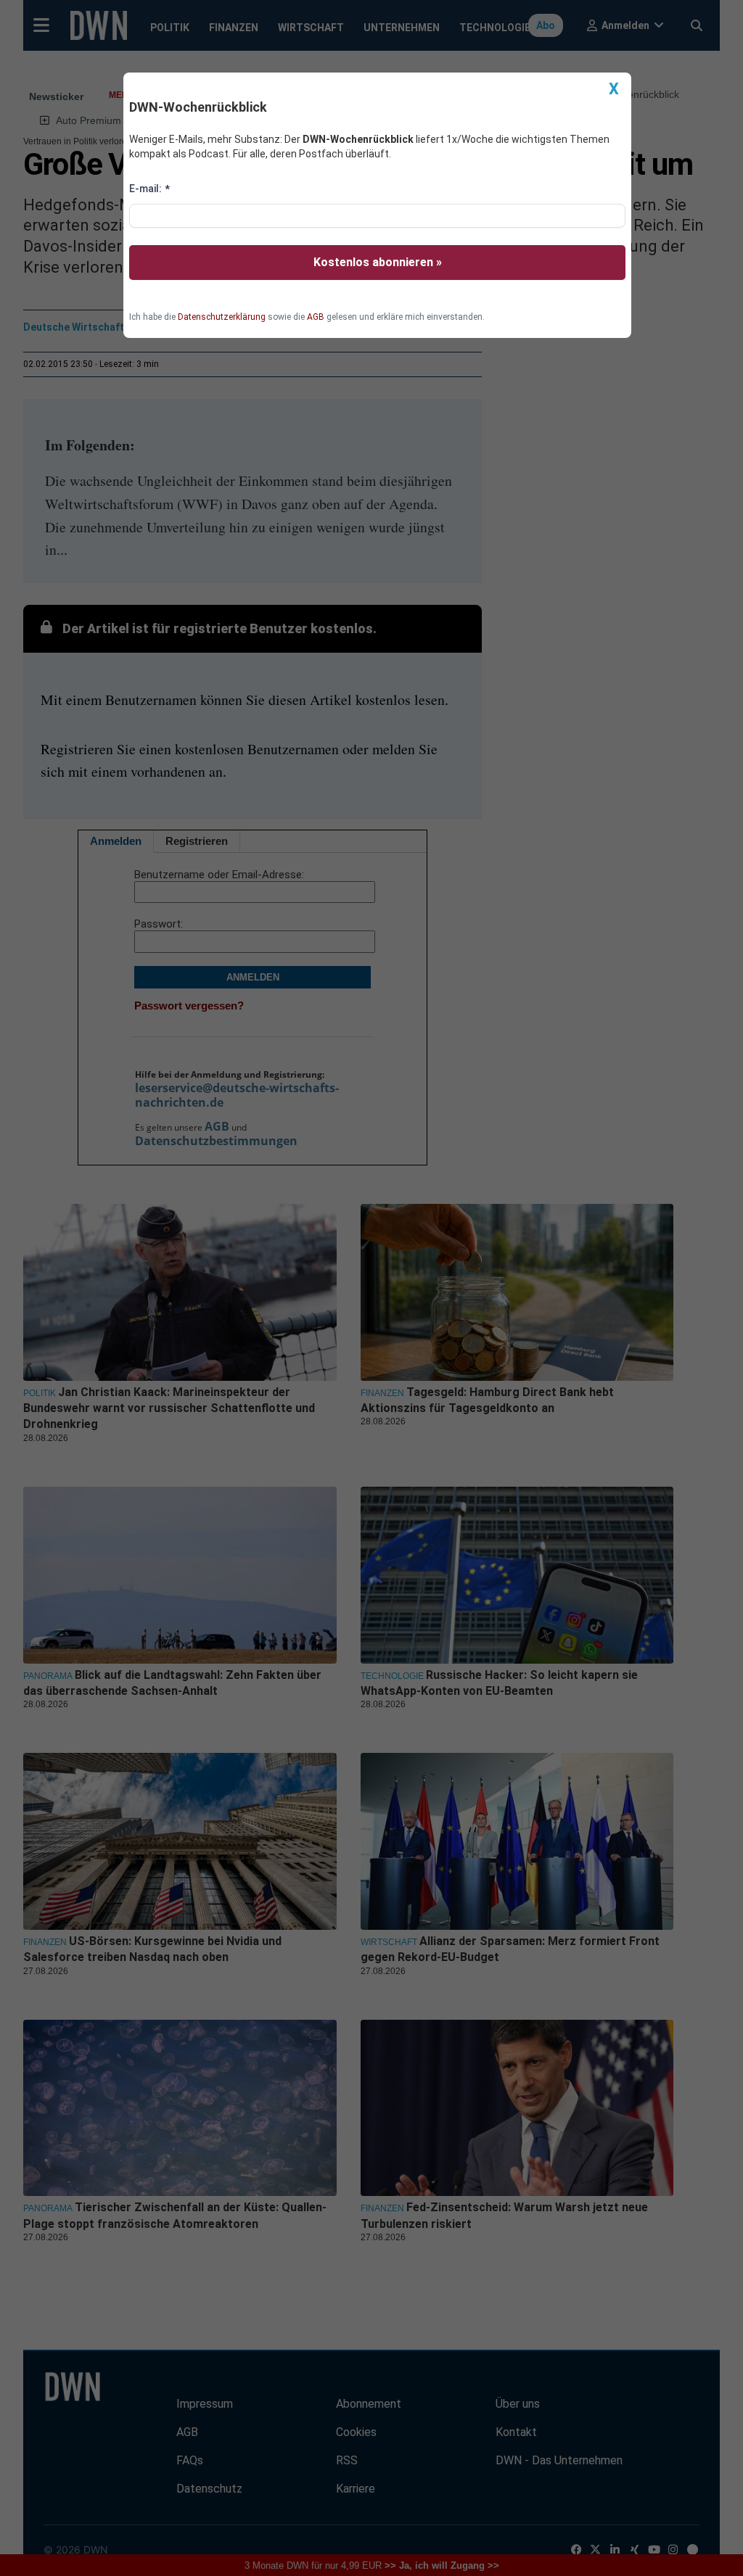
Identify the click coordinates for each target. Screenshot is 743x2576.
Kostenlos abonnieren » (378, 262)
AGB (316, 317)
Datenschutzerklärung (222, 317)
